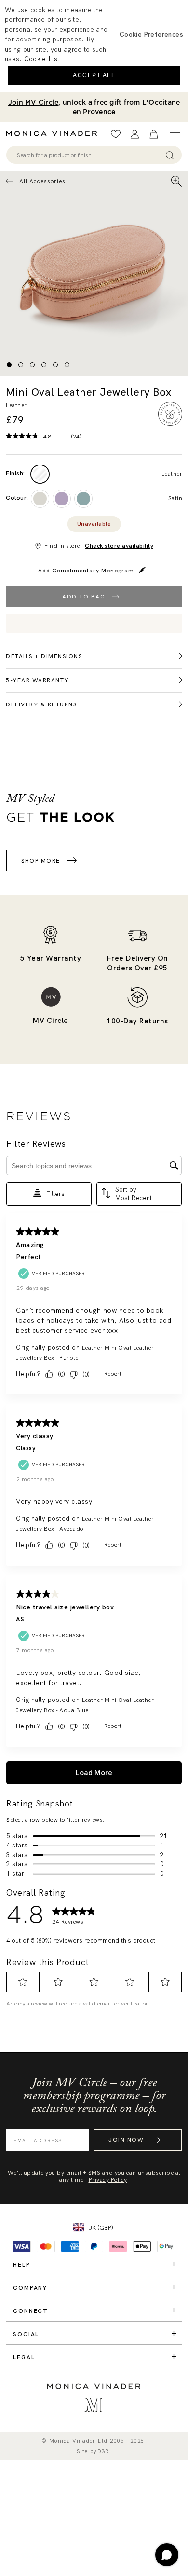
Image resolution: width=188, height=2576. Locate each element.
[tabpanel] (94, 273)
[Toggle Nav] (175, 134)
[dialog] (94, 46)
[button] (151, 34)
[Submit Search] (170, 155)
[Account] (135, 134)
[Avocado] (83, 499)
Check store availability (119, 546)
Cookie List (42, 59)
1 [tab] (9, 365)
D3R (103, 2451)
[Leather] (40, 474)
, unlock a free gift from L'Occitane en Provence (94, 107)
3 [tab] (32, 365)
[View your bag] (154, 134)
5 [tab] (55, 365)
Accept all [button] (94, 75)
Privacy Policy (108, 2180)
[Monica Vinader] (54, 133)
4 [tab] (44, 365)
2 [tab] (21, 365)
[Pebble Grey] (40, 499)
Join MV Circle (34, 102)
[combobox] (89, 155)
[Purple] (62, 499)
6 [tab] (67, 365)
